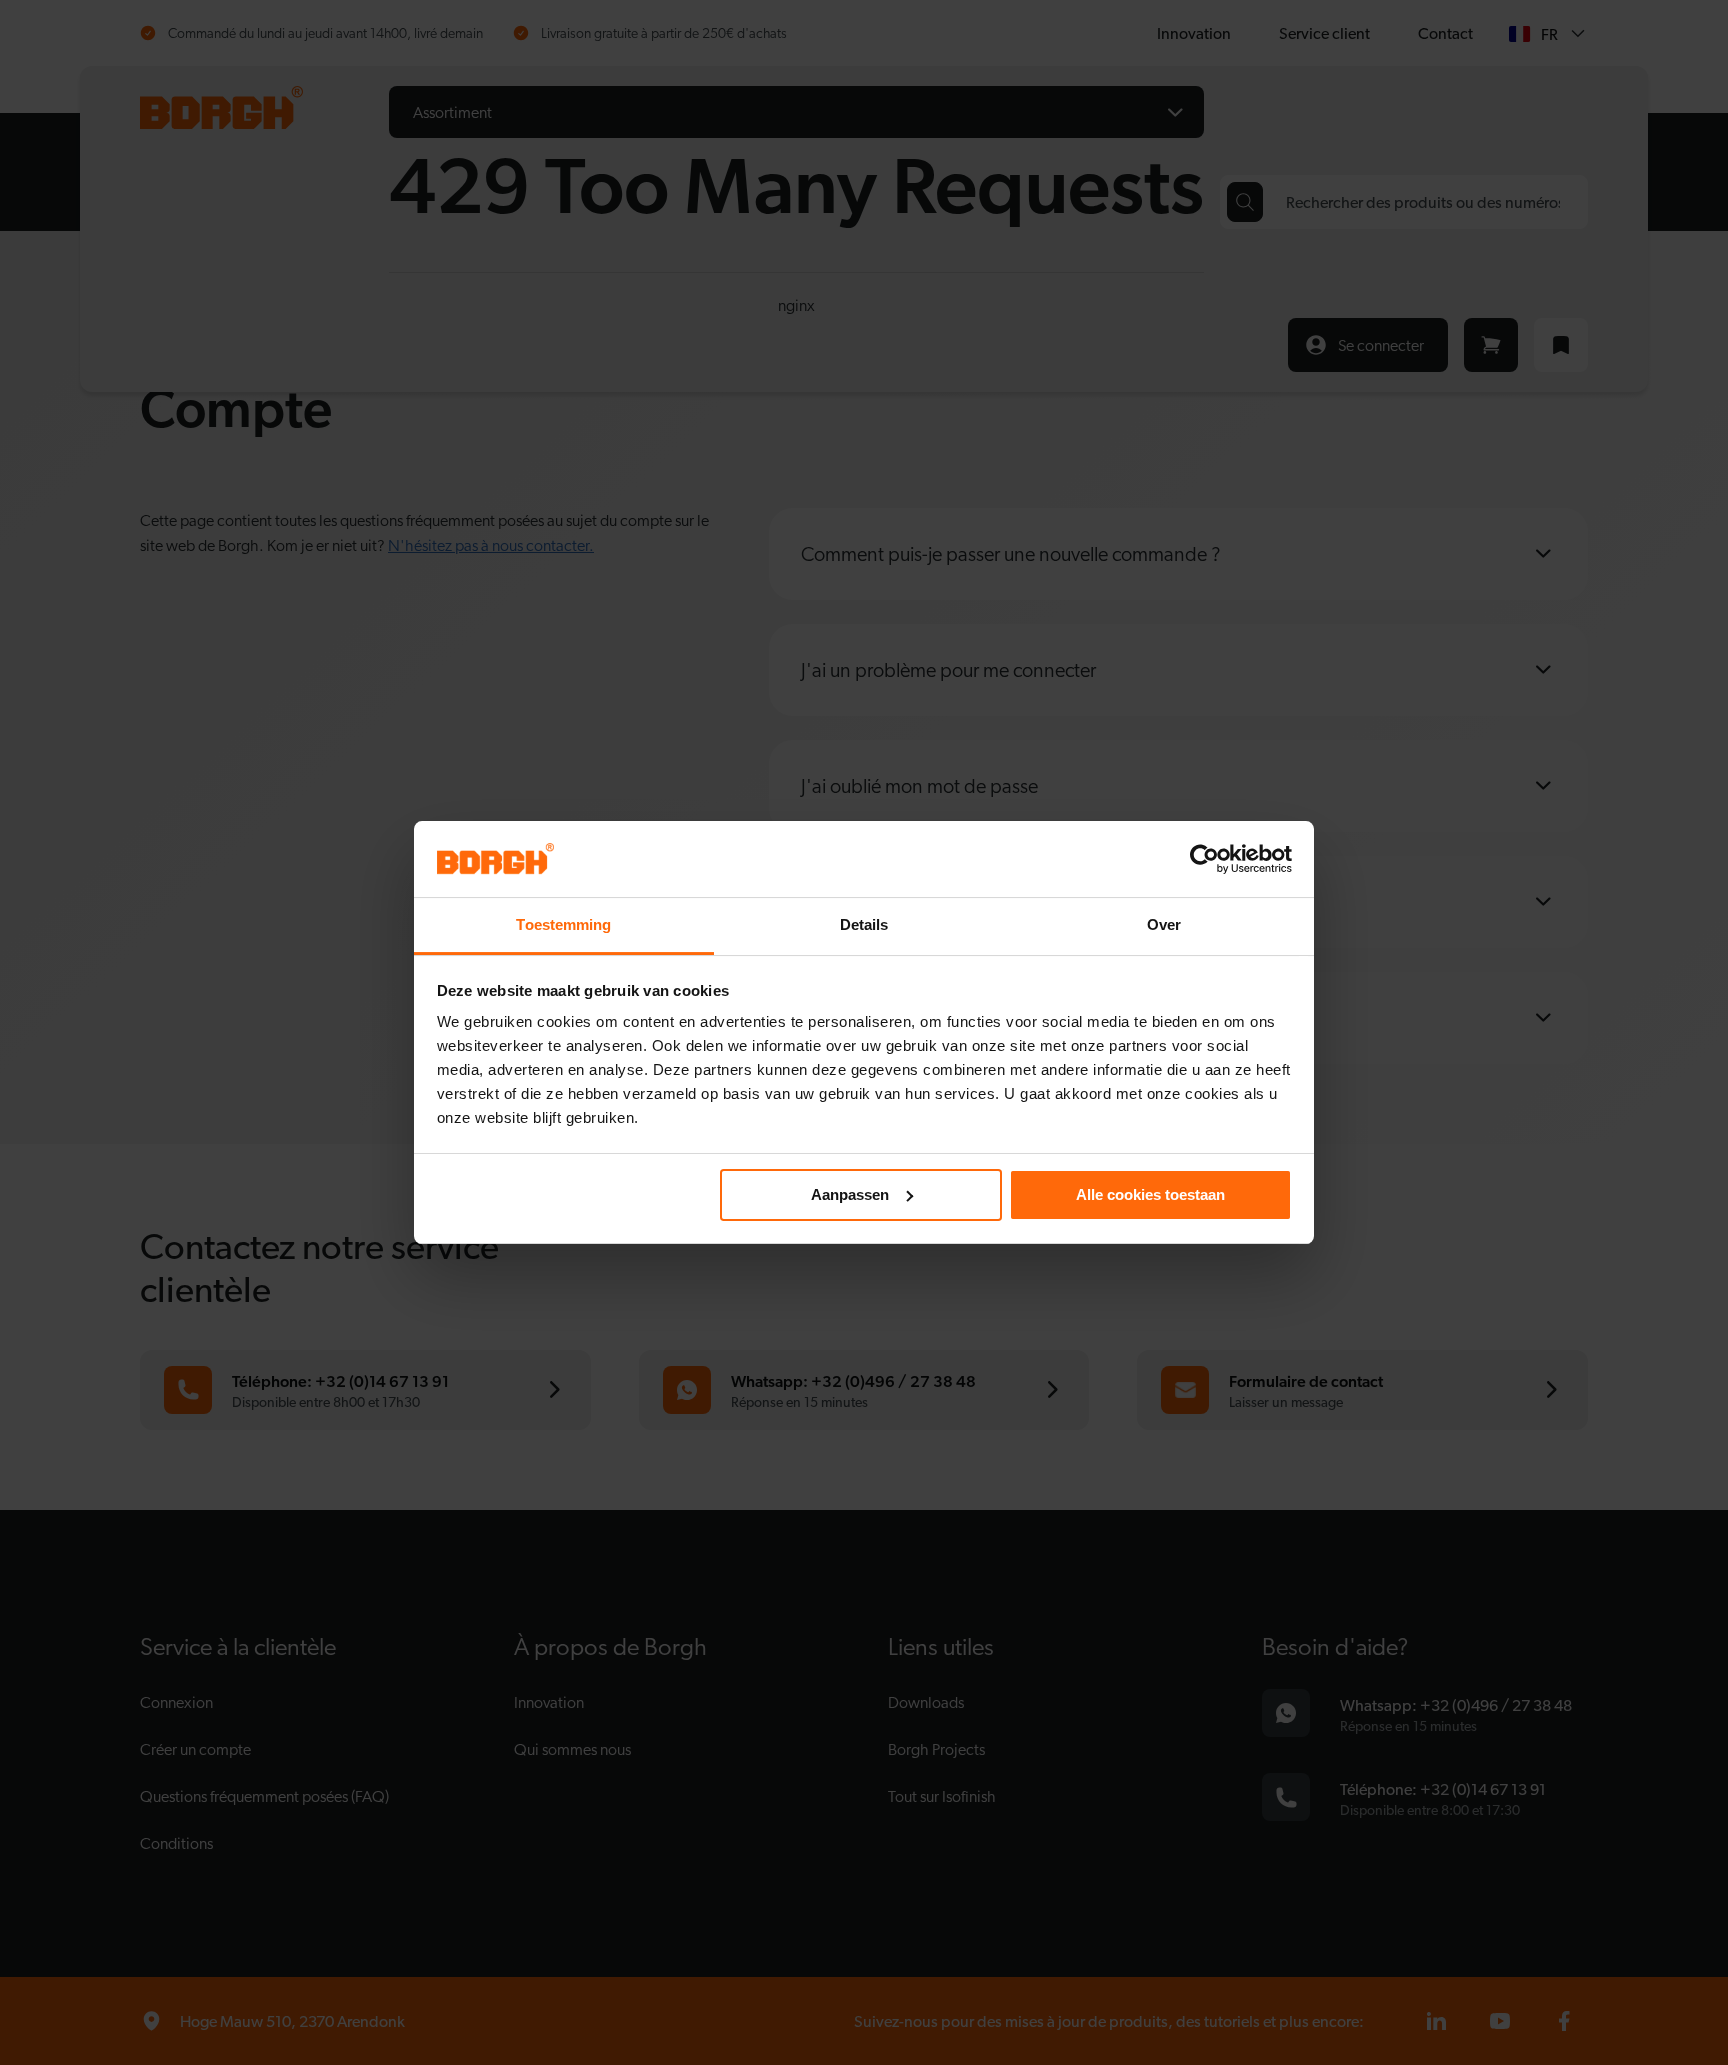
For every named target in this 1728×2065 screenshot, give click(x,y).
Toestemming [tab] (563, 924)
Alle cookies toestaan (1150, 1194)
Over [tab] (1164, 924)
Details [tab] (864, 924)
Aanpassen (850, 1194)
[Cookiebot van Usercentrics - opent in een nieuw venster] (1204, 859)
